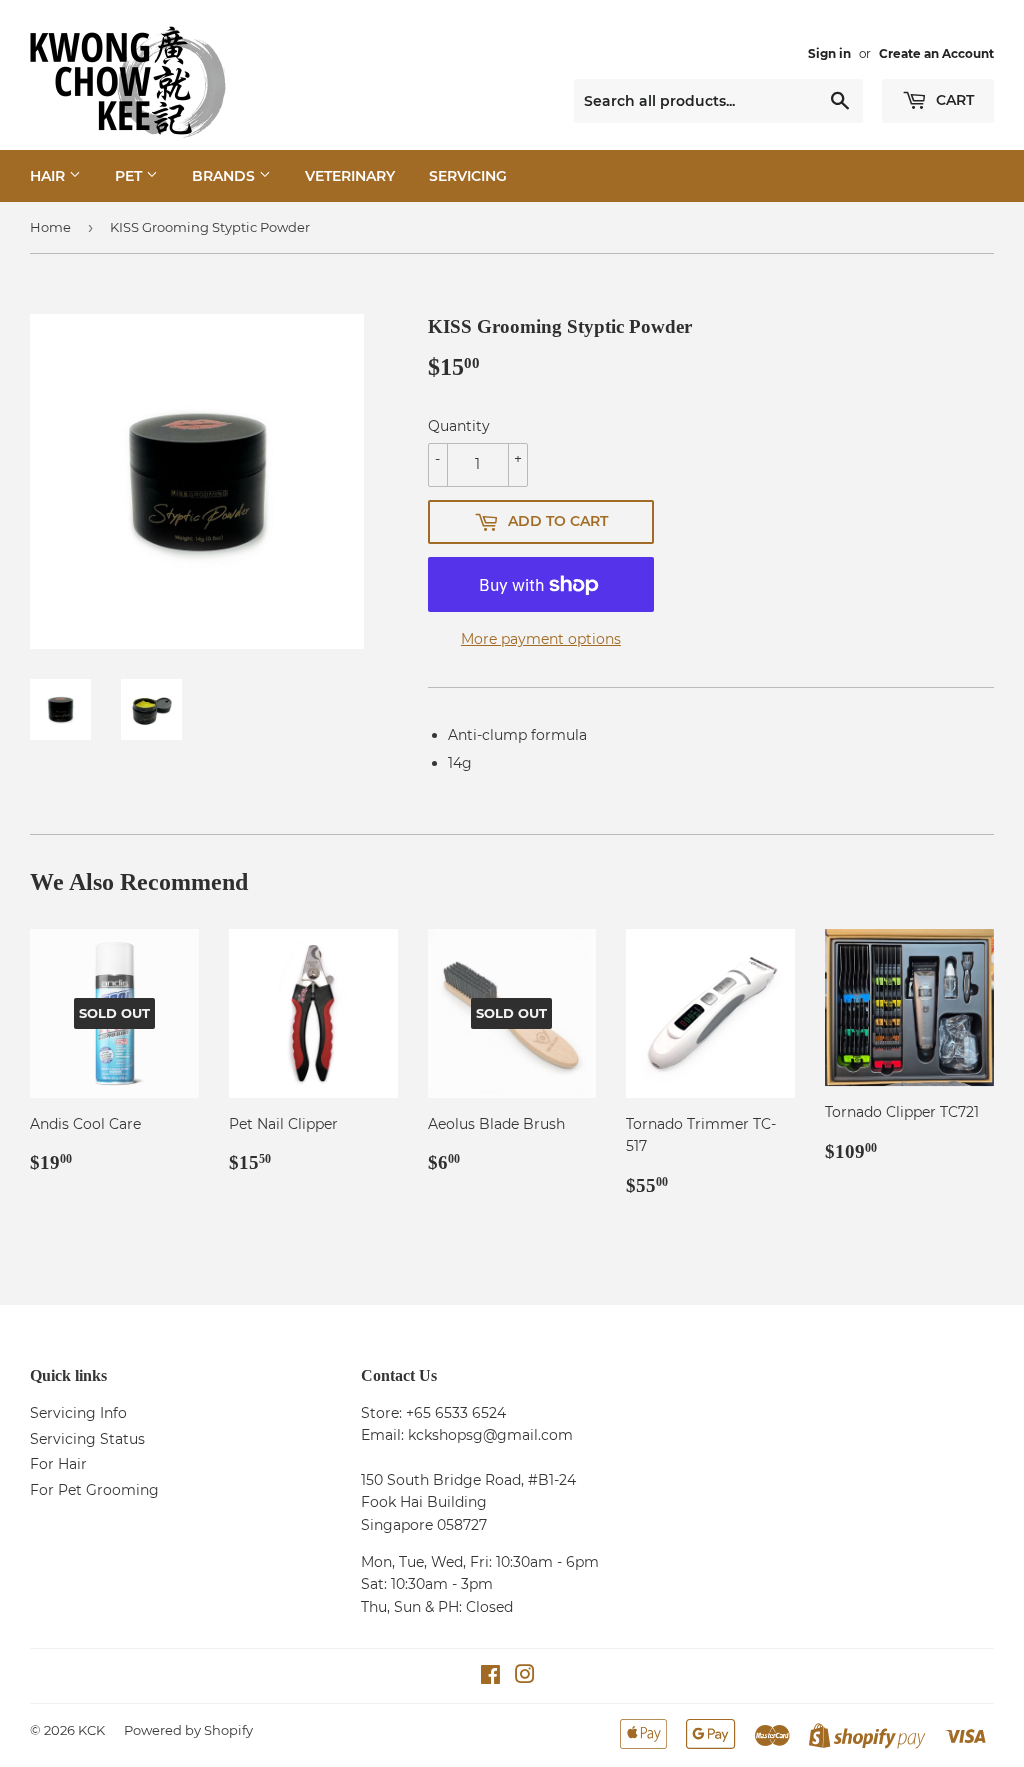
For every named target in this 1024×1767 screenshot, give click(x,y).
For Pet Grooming (94, 1490)
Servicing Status (87, 1439)
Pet (130, 176)
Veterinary (350, 176)
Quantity (459, 426)
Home (50, 227)
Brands (225, 176)
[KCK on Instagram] (525, 1677)
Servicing (468, 176)
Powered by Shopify (188, 1730)
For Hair (58, 1464)
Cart (953, 100)
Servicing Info (78, 1413)
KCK (91, 1730)
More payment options (541, 639)
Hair (49, 176)
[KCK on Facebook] (490, 1677)
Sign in (829, 53)
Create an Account (936, 53)
